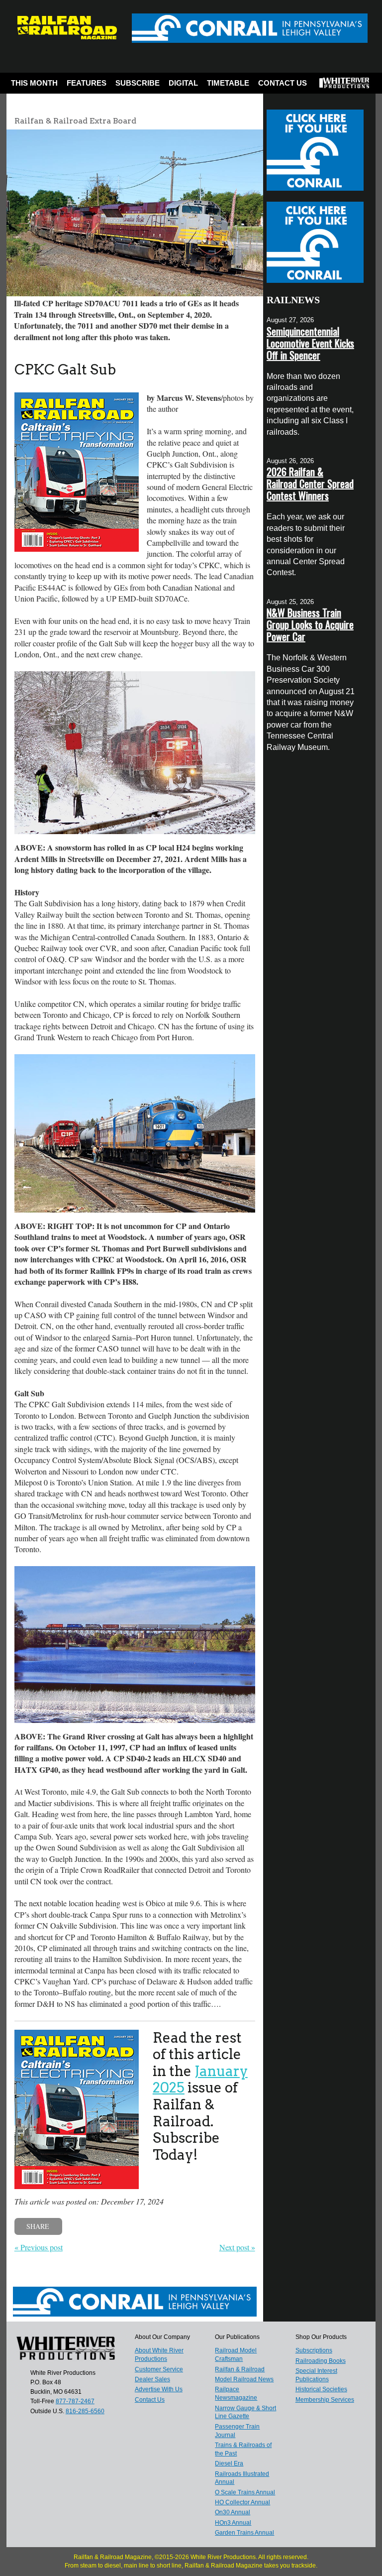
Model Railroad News (244, 2379)
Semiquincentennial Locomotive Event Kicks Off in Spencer (310, 343)
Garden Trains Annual (244, 2533)
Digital (183, 83)
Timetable (228, 83)
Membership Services (325, 2400)
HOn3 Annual (233, 2523)
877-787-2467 (75, 2401)
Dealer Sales (152, 2379)
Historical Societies (321, 2389)
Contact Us (283, 83)
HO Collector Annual (242, 2502)
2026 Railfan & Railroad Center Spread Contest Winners (310, 484)
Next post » (237, 2247)
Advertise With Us (159, 2389)
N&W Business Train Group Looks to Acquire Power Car (310, 624)
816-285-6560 (85, 2411)
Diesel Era (229, 2463)
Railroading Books (321, 2361)
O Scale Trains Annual (245, 2492)
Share (38, 2226)
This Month (34, 83)
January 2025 (200, 2080)
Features (87, 83)
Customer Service (159, 2369)
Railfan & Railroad (240, 2369)
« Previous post (39, 2247)
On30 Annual (233, 2512)
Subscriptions (314, 2350)
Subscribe (138, 83)
